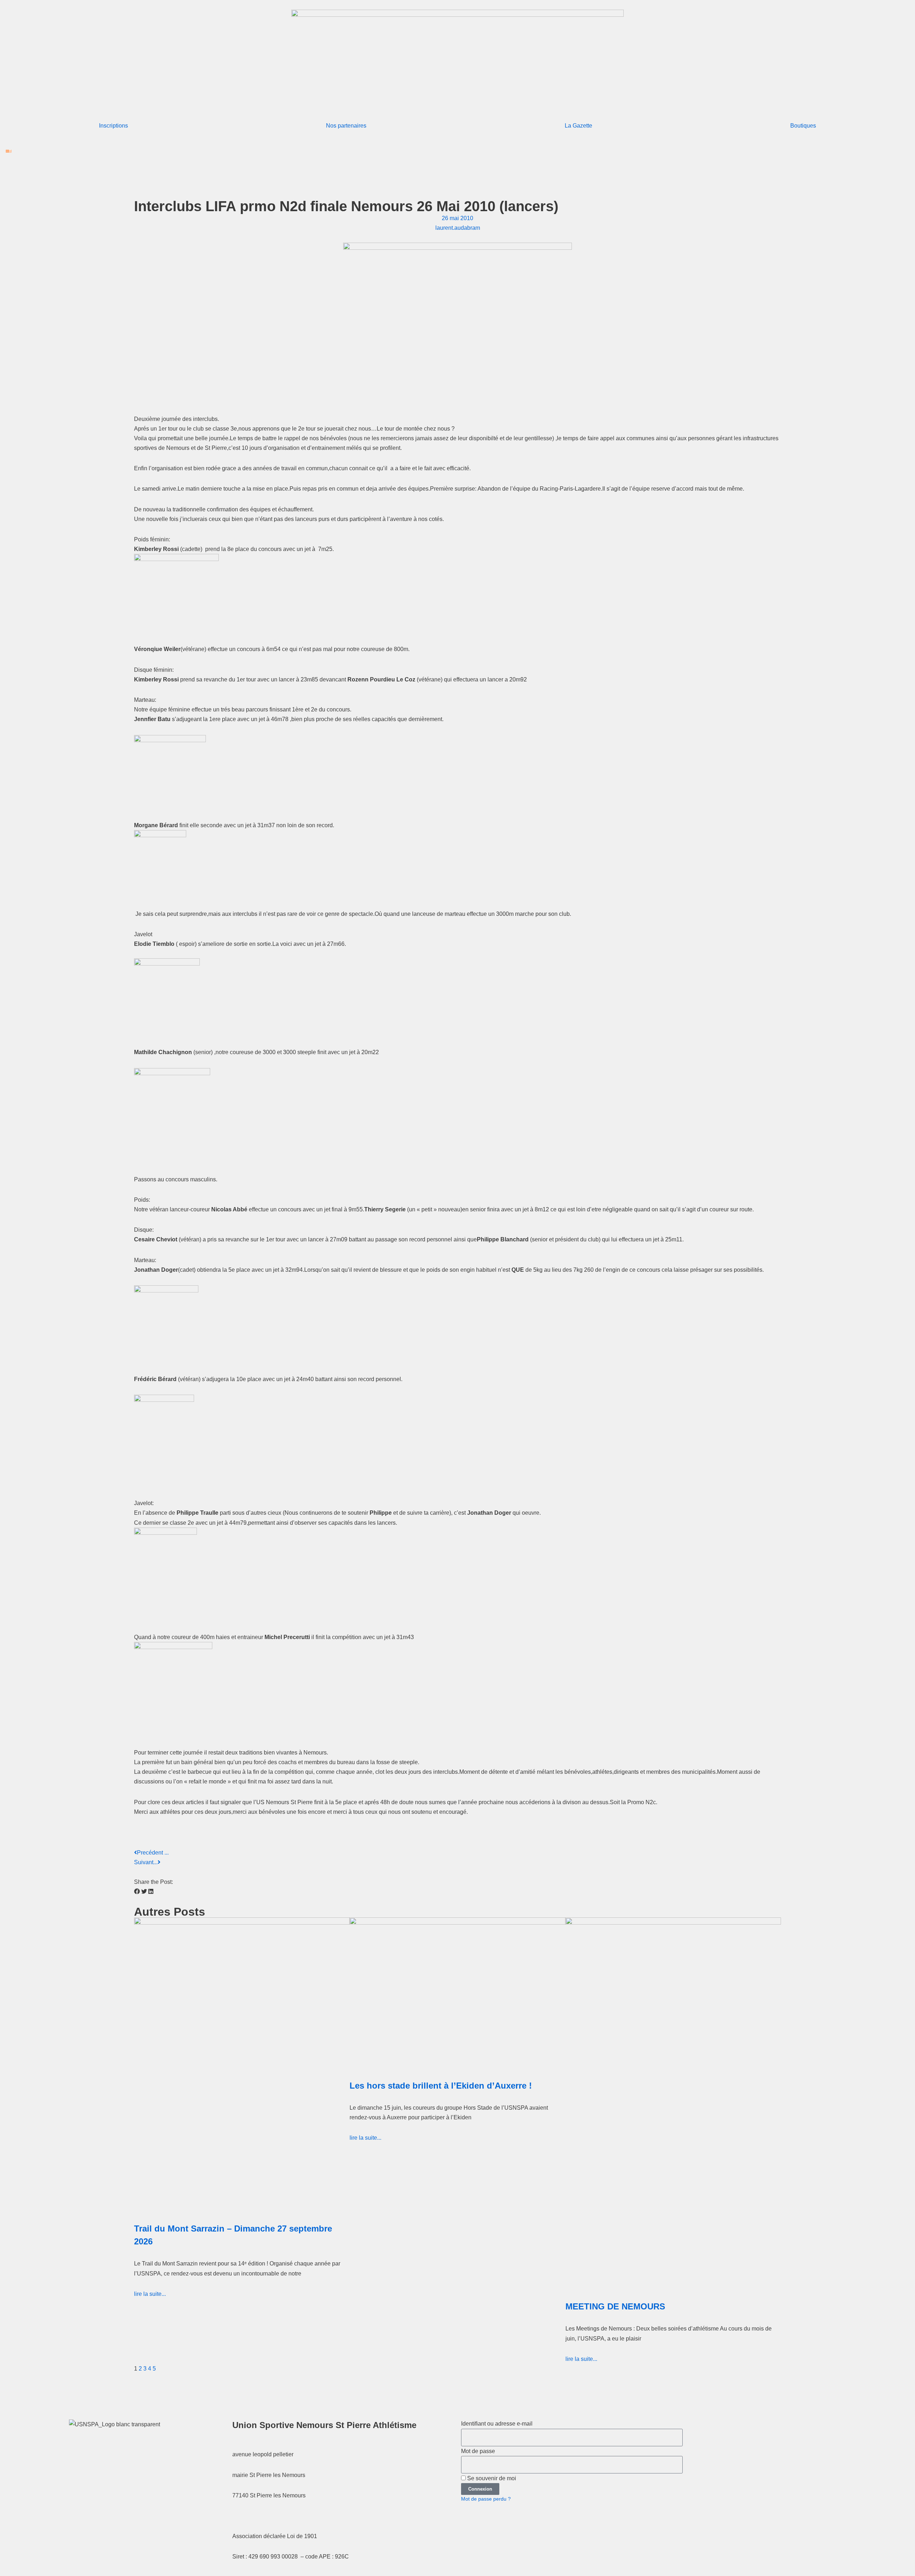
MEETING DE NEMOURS (615, 2306)
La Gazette (578, 126)
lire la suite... (150, 2294)
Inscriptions (113, 126)
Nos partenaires (346, 126)
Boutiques (803, 126)
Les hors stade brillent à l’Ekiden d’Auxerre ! (441, 2086)
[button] (137, 1892)
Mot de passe (478, 2451)
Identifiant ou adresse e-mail (497, 2424)
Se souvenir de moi (491, 2478)
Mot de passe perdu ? (486, 2499)
